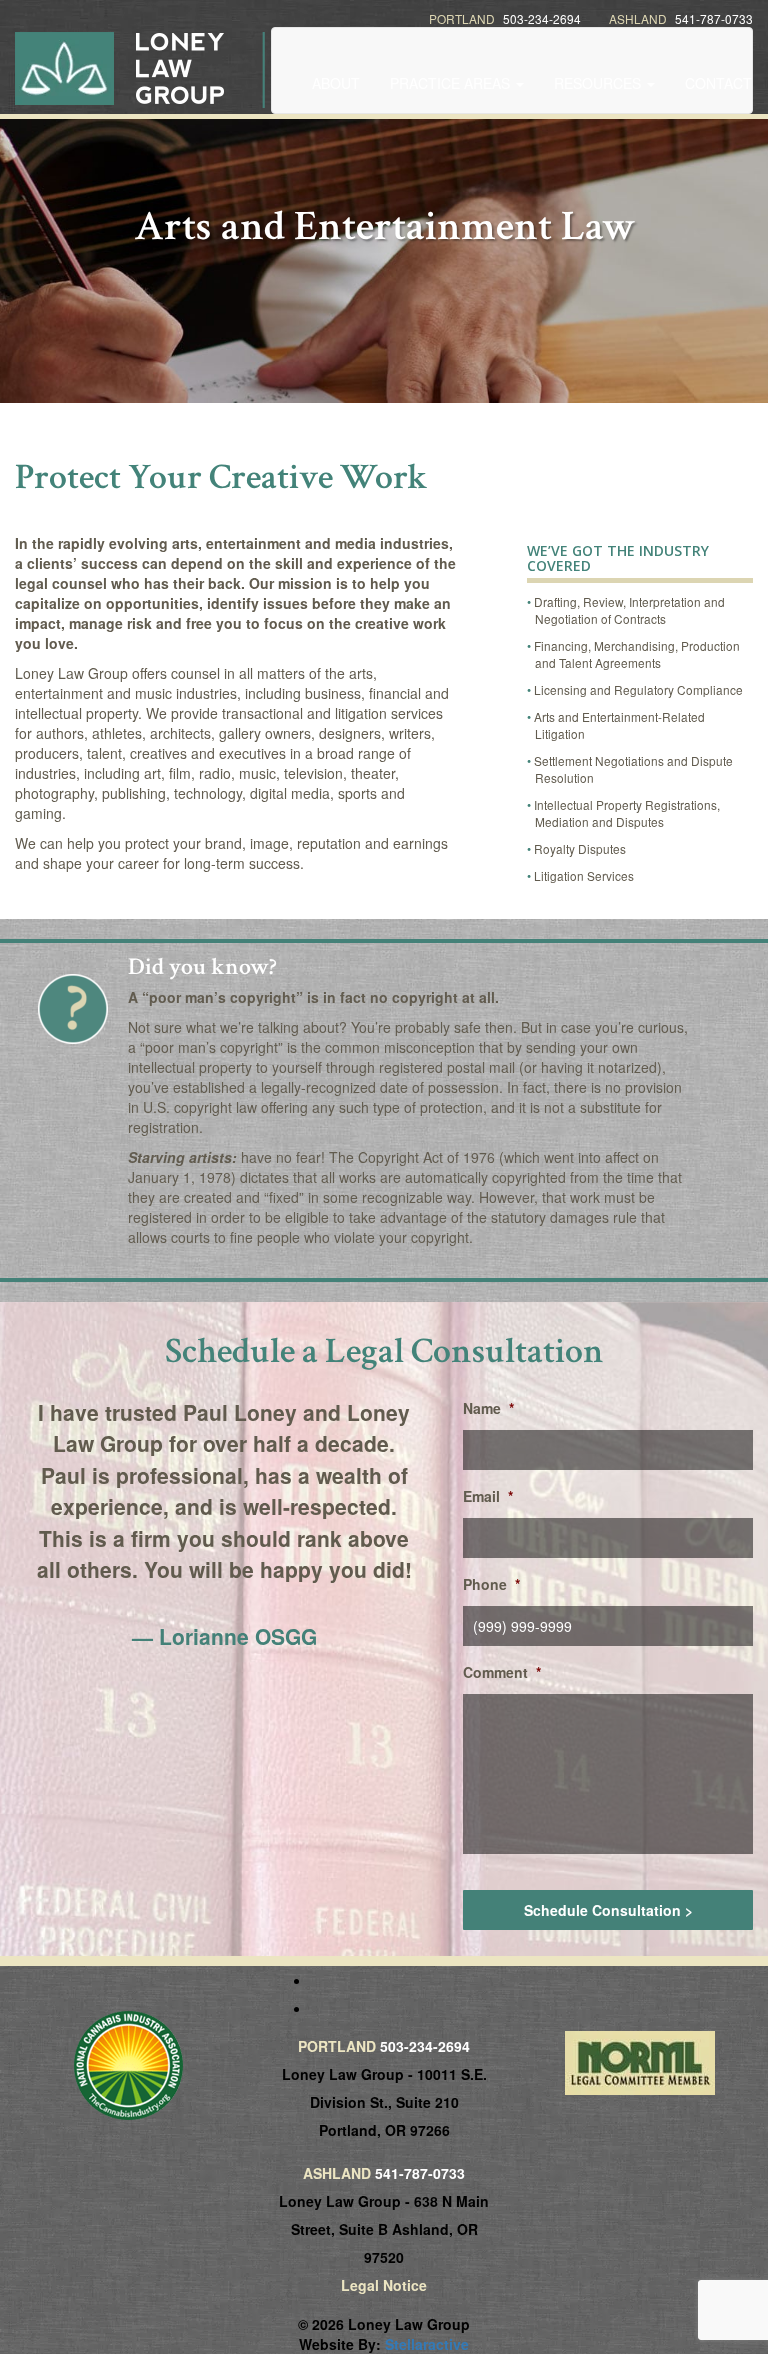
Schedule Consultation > (608, 1910)
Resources (599, 83)
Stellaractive (427, 2344)
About (336, 83)
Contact (718, 83)
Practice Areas (452, 83)
